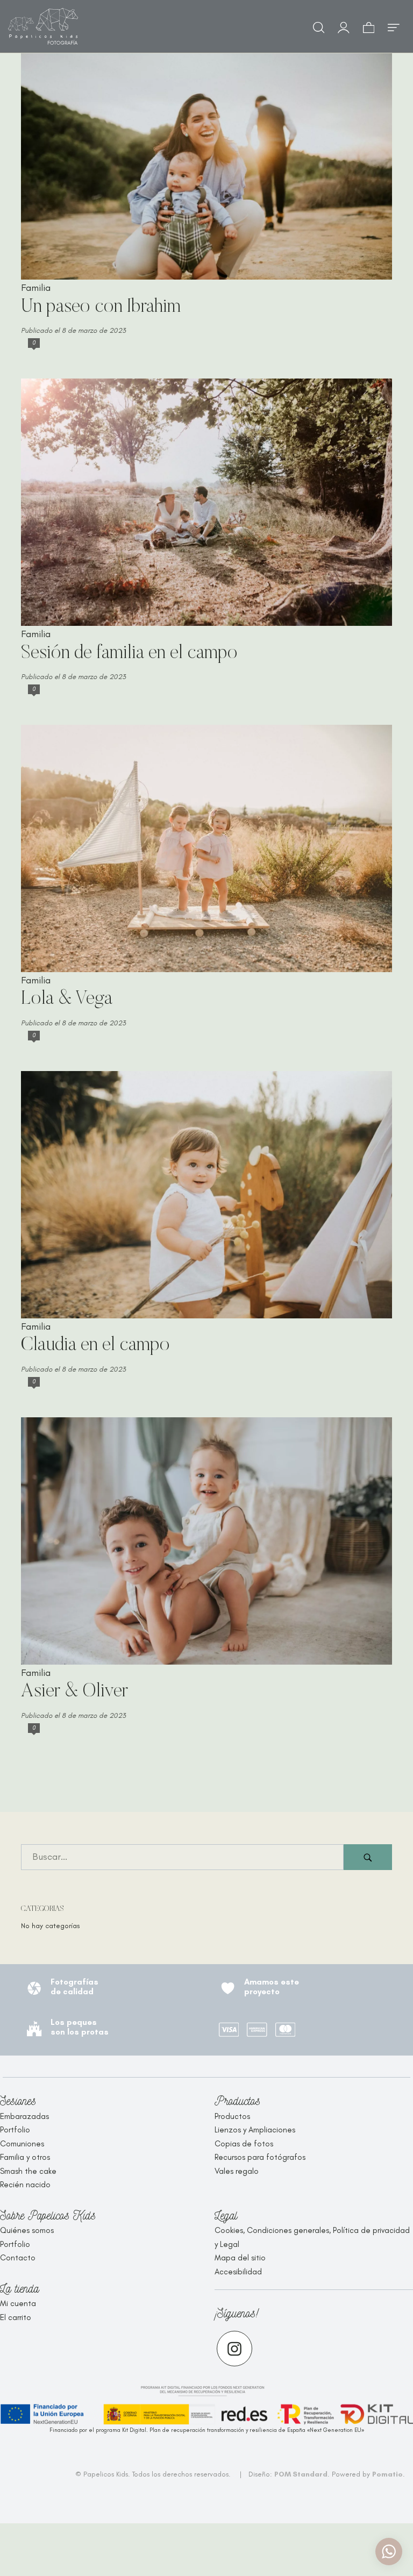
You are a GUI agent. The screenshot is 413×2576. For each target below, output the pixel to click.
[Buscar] (319, 26)
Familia (36, 288)
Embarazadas (24, 2116)
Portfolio (15, 2130)
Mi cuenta (18, 2303)
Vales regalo (237, 2171)
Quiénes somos (27, 2230)
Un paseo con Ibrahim (101, 307)
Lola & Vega (67, 999)
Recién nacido (25, 2185)
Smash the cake (28, 2171)
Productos (232, 2116)
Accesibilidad (238, 2272)
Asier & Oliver (74, 1692)
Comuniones (22, 2144)
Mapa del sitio (240, 2258)
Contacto (18, 2258)
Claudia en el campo (95, 1346)
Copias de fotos (244, 2144)
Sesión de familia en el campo (129, 654)
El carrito (16, 2317)
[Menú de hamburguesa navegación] (394, 26)
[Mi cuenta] (344, 26)
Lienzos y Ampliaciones (255, 2130)
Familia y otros (25, 2157)
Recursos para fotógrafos (260, 2157)
